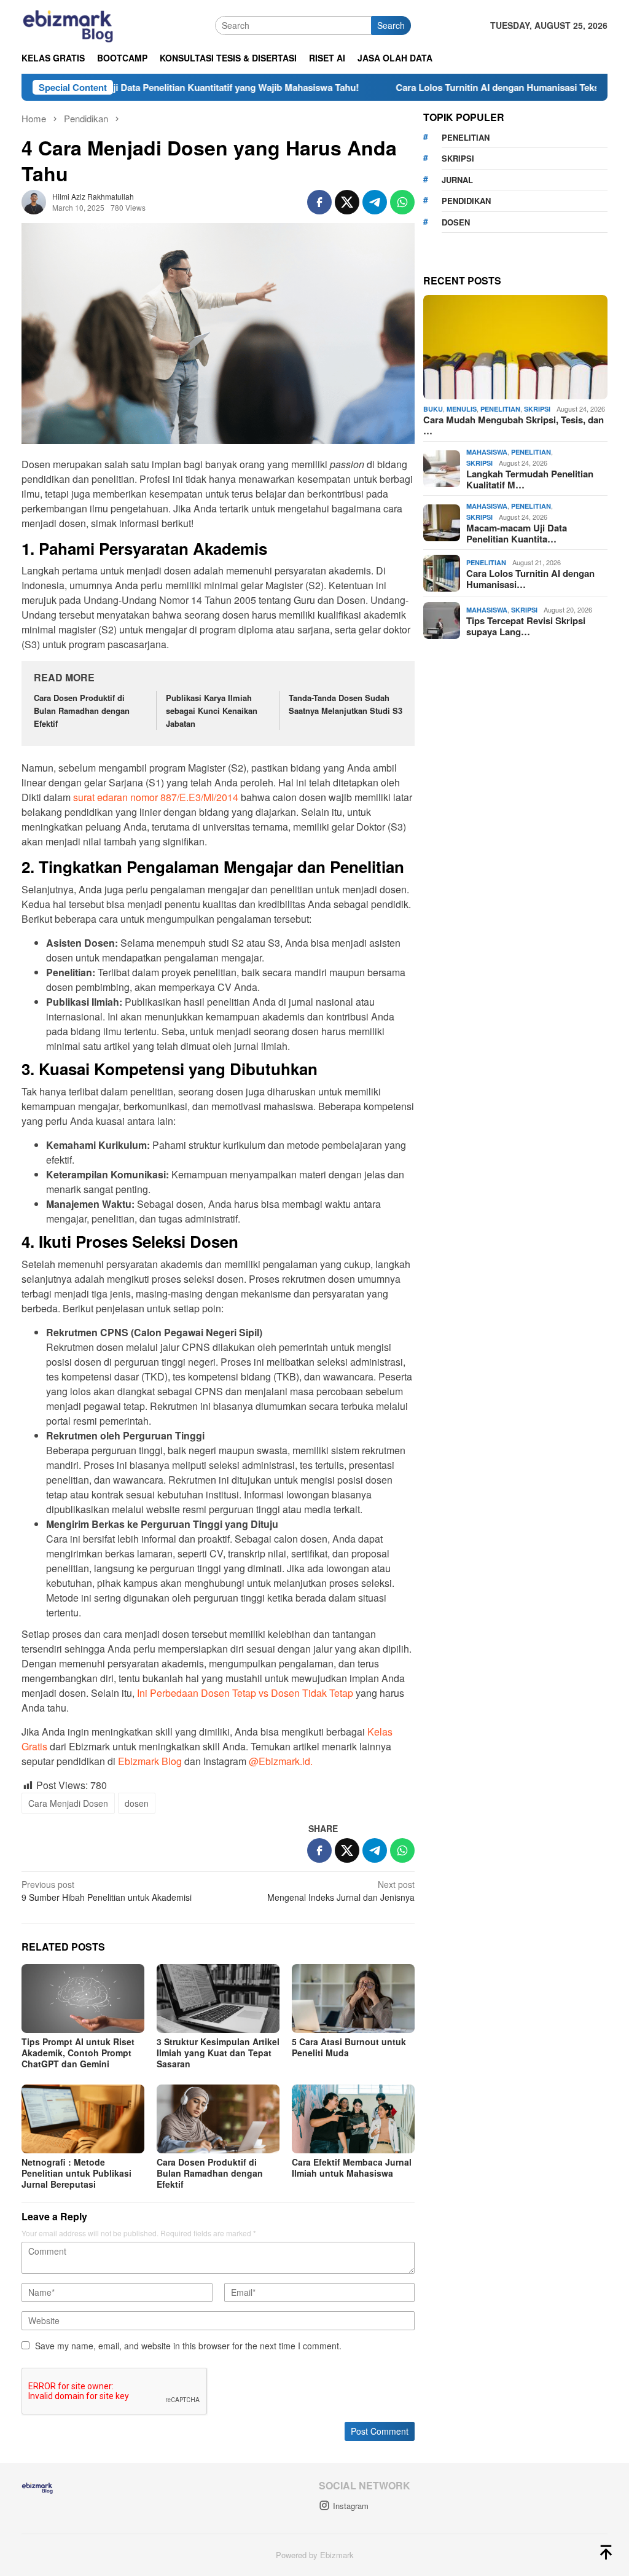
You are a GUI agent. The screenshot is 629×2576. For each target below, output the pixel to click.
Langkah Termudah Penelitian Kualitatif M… (530, 479)
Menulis (462, 409)
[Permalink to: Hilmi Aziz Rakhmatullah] (34, 200)
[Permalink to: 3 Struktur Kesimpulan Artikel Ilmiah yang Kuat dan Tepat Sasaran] (218, 1999)
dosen (137, 1803)
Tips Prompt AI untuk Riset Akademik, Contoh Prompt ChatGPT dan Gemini (78, 2053)
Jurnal (457, 180)
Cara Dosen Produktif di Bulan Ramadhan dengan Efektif (82, 711)
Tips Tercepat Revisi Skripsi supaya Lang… (526, 626)
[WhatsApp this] (402, 202)
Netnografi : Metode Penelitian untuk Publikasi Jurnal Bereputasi (76, 2173)
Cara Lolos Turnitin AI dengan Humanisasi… (530, 579)
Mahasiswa (487, 452)
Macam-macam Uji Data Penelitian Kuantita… (517, 533)
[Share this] (319, 202)
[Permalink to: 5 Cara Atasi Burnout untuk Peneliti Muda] (353, 1999)
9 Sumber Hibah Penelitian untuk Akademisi (107, 1891)
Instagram (351, 2506)
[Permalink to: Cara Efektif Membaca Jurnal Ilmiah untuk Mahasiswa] (353, 2119)
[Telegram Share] (375, 202)
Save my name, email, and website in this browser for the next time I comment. (188, 2346)
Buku (433, 409)
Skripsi (537, 409)
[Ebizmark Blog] (68, 24)
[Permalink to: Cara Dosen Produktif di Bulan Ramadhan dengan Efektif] (218, 2119)
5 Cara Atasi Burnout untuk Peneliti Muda (349, 2047)
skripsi (458, 158)
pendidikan (466, 201)
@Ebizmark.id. (281, 1761)
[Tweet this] (347, 202)
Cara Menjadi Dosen (68, 1803)
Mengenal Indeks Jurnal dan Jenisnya (341, 1891)
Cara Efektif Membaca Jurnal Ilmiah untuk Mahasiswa (352, 2167)
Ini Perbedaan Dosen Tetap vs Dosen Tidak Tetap (245, 1693)
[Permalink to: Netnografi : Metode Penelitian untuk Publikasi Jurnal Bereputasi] (83, 2119)
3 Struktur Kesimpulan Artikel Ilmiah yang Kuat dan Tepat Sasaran (218, 2053)
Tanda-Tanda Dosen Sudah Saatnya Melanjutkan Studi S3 (346, 704)
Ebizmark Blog (150, 1761)
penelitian (466, 137)
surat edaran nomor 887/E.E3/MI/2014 (156, 797)
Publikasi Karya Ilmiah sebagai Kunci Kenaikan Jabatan (212, 711)
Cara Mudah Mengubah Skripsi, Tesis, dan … (514, 425)
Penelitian (500, 409)
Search (391, 25)
